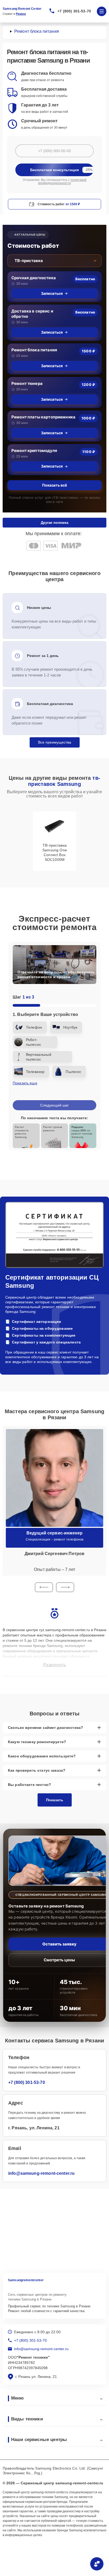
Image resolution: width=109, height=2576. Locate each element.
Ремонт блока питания (34, 350)
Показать (55, 1800)
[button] (44, 1587)
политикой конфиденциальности (62, 181)
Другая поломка (54, 523)
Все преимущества (55, 742)
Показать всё (54, 485)
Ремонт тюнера (27, 383)
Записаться (52, 293)
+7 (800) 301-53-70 (74, 11)
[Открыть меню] (102, 11)
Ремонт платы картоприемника (43, 417)
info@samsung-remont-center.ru (41, 2173)
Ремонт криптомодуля (34, 451)
